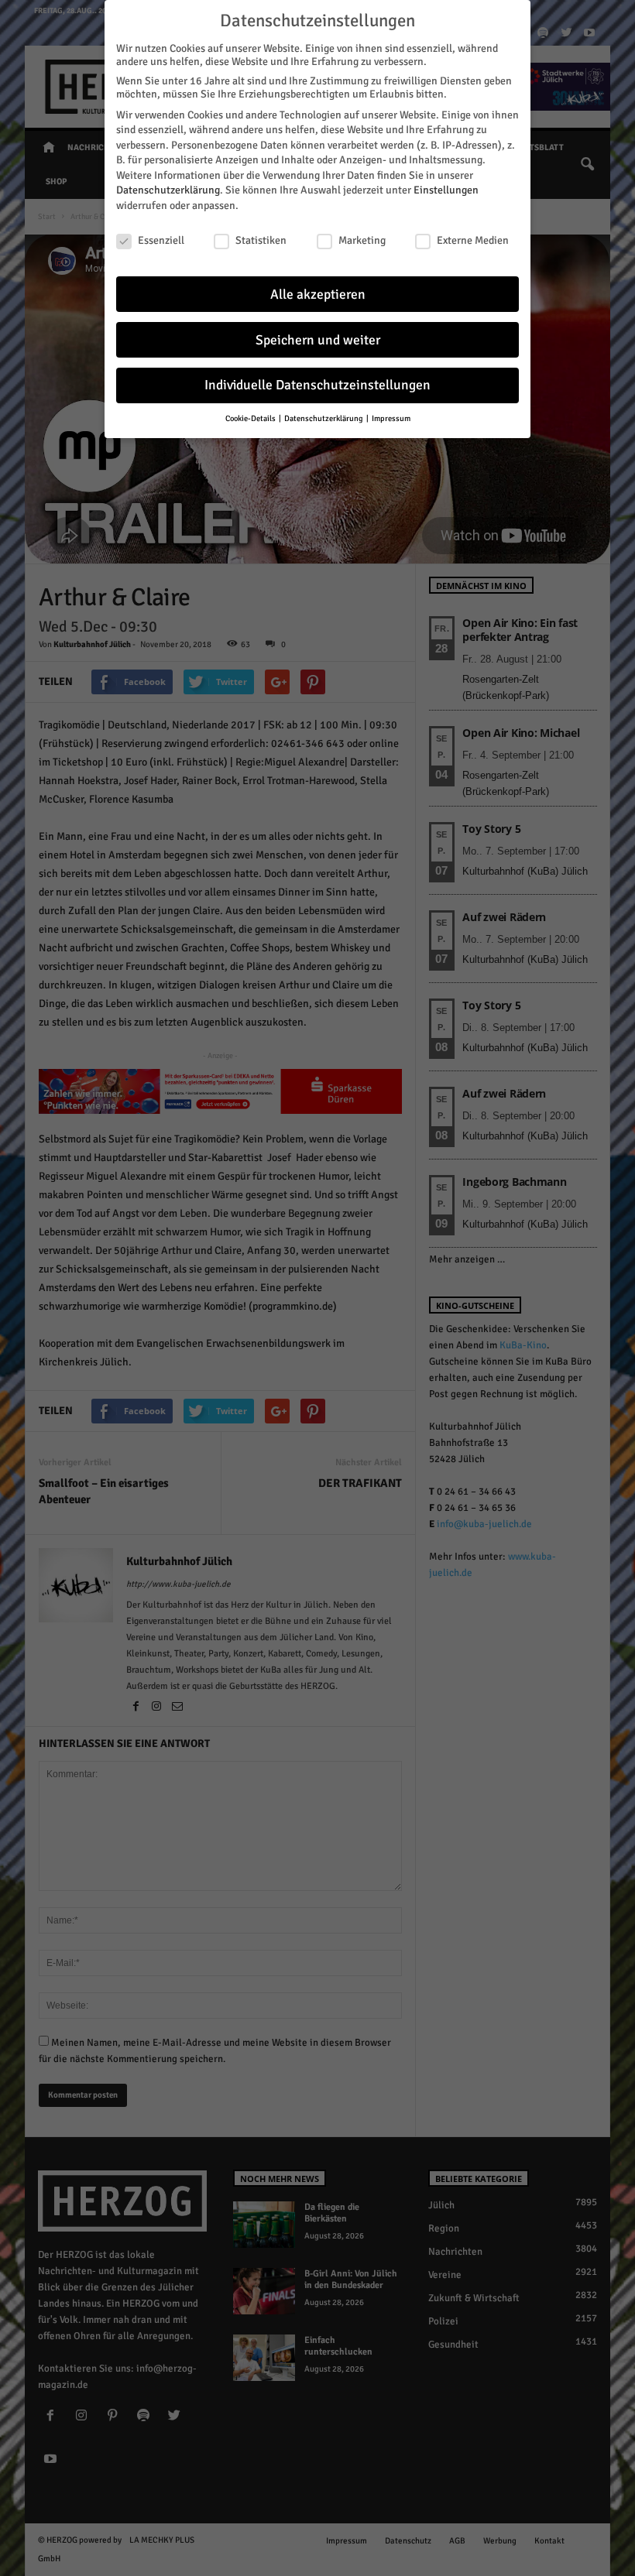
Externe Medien (473, 240)
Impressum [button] (391, 418)
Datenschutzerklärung (168, 190)
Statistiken (261, 240)
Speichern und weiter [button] (318, 340)
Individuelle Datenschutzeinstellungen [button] (317, 385)
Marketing (362, 240)
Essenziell (161, 240)
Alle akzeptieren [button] (318, 295)
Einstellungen (446, 190)
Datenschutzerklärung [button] (324, 418)
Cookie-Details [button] (251, 418)
